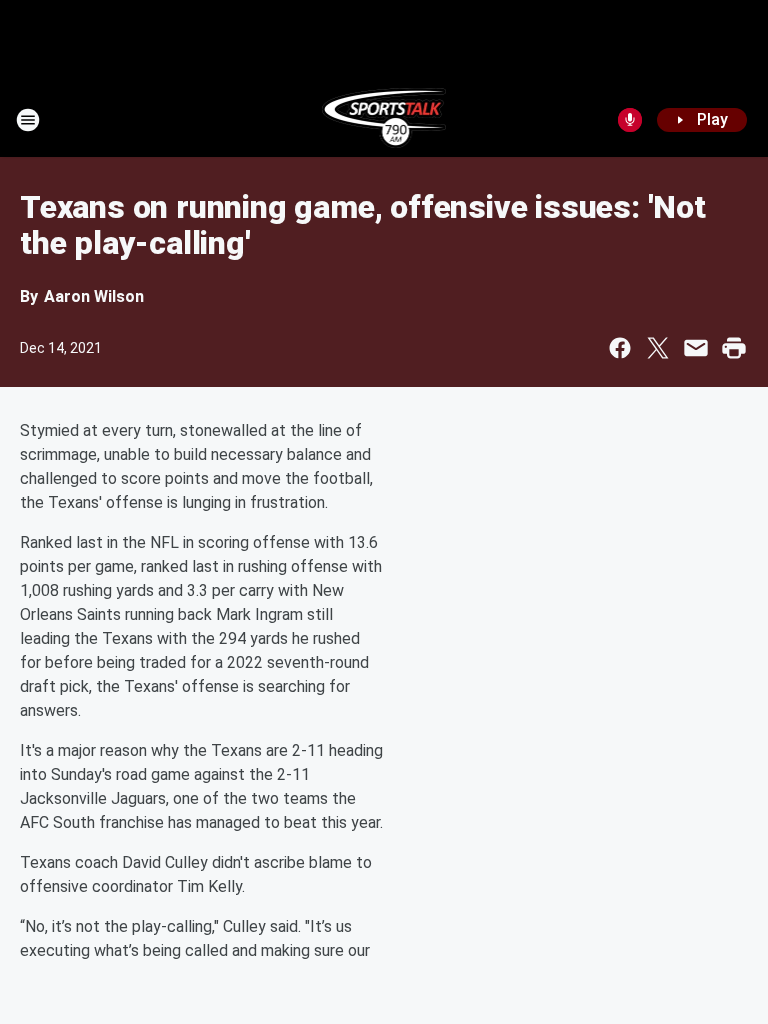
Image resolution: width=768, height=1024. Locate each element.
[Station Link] (384, 120)
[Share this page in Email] (696, 348)
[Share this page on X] (658, 348)
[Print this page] (734, 348)
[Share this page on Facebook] (620, 348)
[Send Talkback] (630, 120)
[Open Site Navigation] (28, 120)
